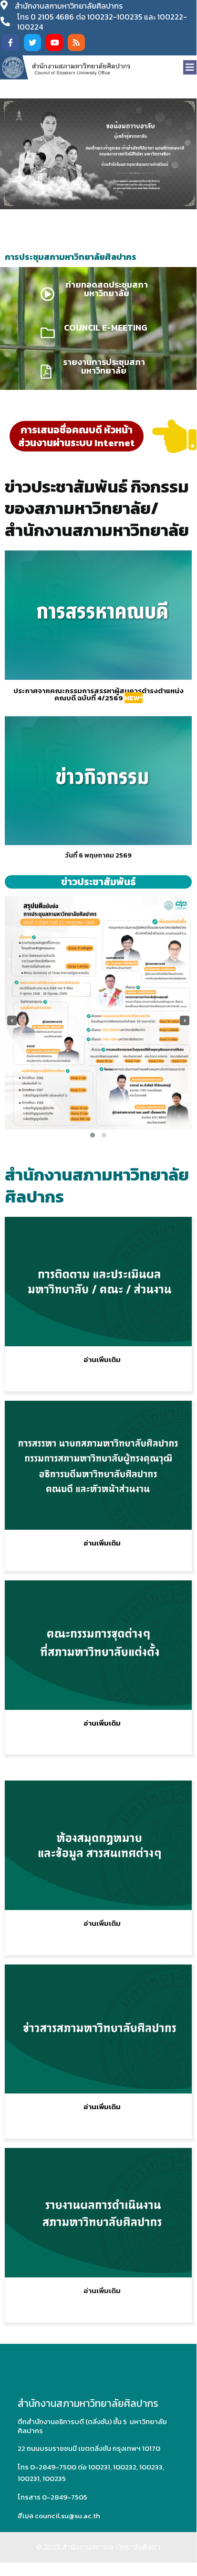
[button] (93, 1135)
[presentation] (12, 1020)
